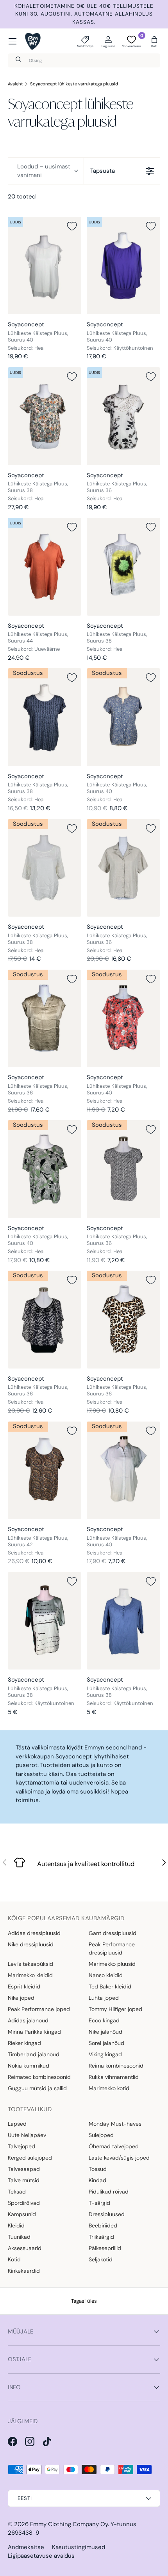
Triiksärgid (101, 2237)
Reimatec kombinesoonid (39, 2077)
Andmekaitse (26, 2547)
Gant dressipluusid (113, 1933)
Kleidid (16, 2225)
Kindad (97, 2180)
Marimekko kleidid (30, 1975)
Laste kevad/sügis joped (119, 2158)
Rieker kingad (24, 2043)
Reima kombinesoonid (116, 2066)
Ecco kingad (104, 2020)
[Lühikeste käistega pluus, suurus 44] (45, 567)
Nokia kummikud (29, 2066)
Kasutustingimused (79, 2547)
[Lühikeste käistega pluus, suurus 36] (123, 416)
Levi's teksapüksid (30, 1964)
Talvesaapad (24, 2169)
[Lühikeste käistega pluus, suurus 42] (45, 1470)
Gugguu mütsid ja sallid (37, 2088)
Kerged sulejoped (30, 2158)
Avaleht (15, 84)
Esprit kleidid (24, 1986)
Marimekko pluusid (112, 1964)
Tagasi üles (84, 2301)
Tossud (98, 2169)
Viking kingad (105, 2054)
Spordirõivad (24, 2203)
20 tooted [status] (22, 197)
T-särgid (99, 2203)
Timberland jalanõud (34, 2054)
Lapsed (17, 2124)
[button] (154, 41)
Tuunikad (19, 2237)
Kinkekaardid (24, 2271)
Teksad (17, 2192)
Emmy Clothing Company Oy (69, 2524)
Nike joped (21, 1998)
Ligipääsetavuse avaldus (41, 2556)
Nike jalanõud (105, 2032)
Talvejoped (21, 2146)
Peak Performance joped (39, 2009)
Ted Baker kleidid (110, 1986)
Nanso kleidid (106, 1975)
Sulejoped (101, 2135)
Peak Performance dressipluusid (112, 1948)
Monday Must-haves (115, 2124)
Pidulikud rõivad (109, 2192)
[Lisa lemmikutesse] (72, 226)
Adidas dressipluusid (34, 1933)
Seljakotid (101, 2259)
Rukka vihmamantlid (114, 2077)
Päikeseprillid (105, 2248)
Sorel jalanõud (106, 2043)
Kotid (14, 2259)
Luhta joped (104, 1998)
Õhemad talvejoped (114, 2146)
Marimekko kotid (109, 2088)
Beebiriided (103, 2225)
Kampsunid (22, 2214)
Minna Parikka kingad (34, 2032)
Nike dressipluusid (31, 1944)
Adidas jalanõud (28, 2020)
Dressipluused (107, 2214)
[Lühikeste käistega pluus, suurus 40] (45, 266)
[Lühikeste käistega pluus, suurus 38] (45, 416)
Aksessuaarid (25, 2248)
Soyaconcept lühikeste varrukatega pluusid (74, 84)
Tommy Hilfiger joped (115, 2009)
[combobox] (84, 60)
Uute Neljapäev (27, 2135)
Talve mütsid (24, 2180)
